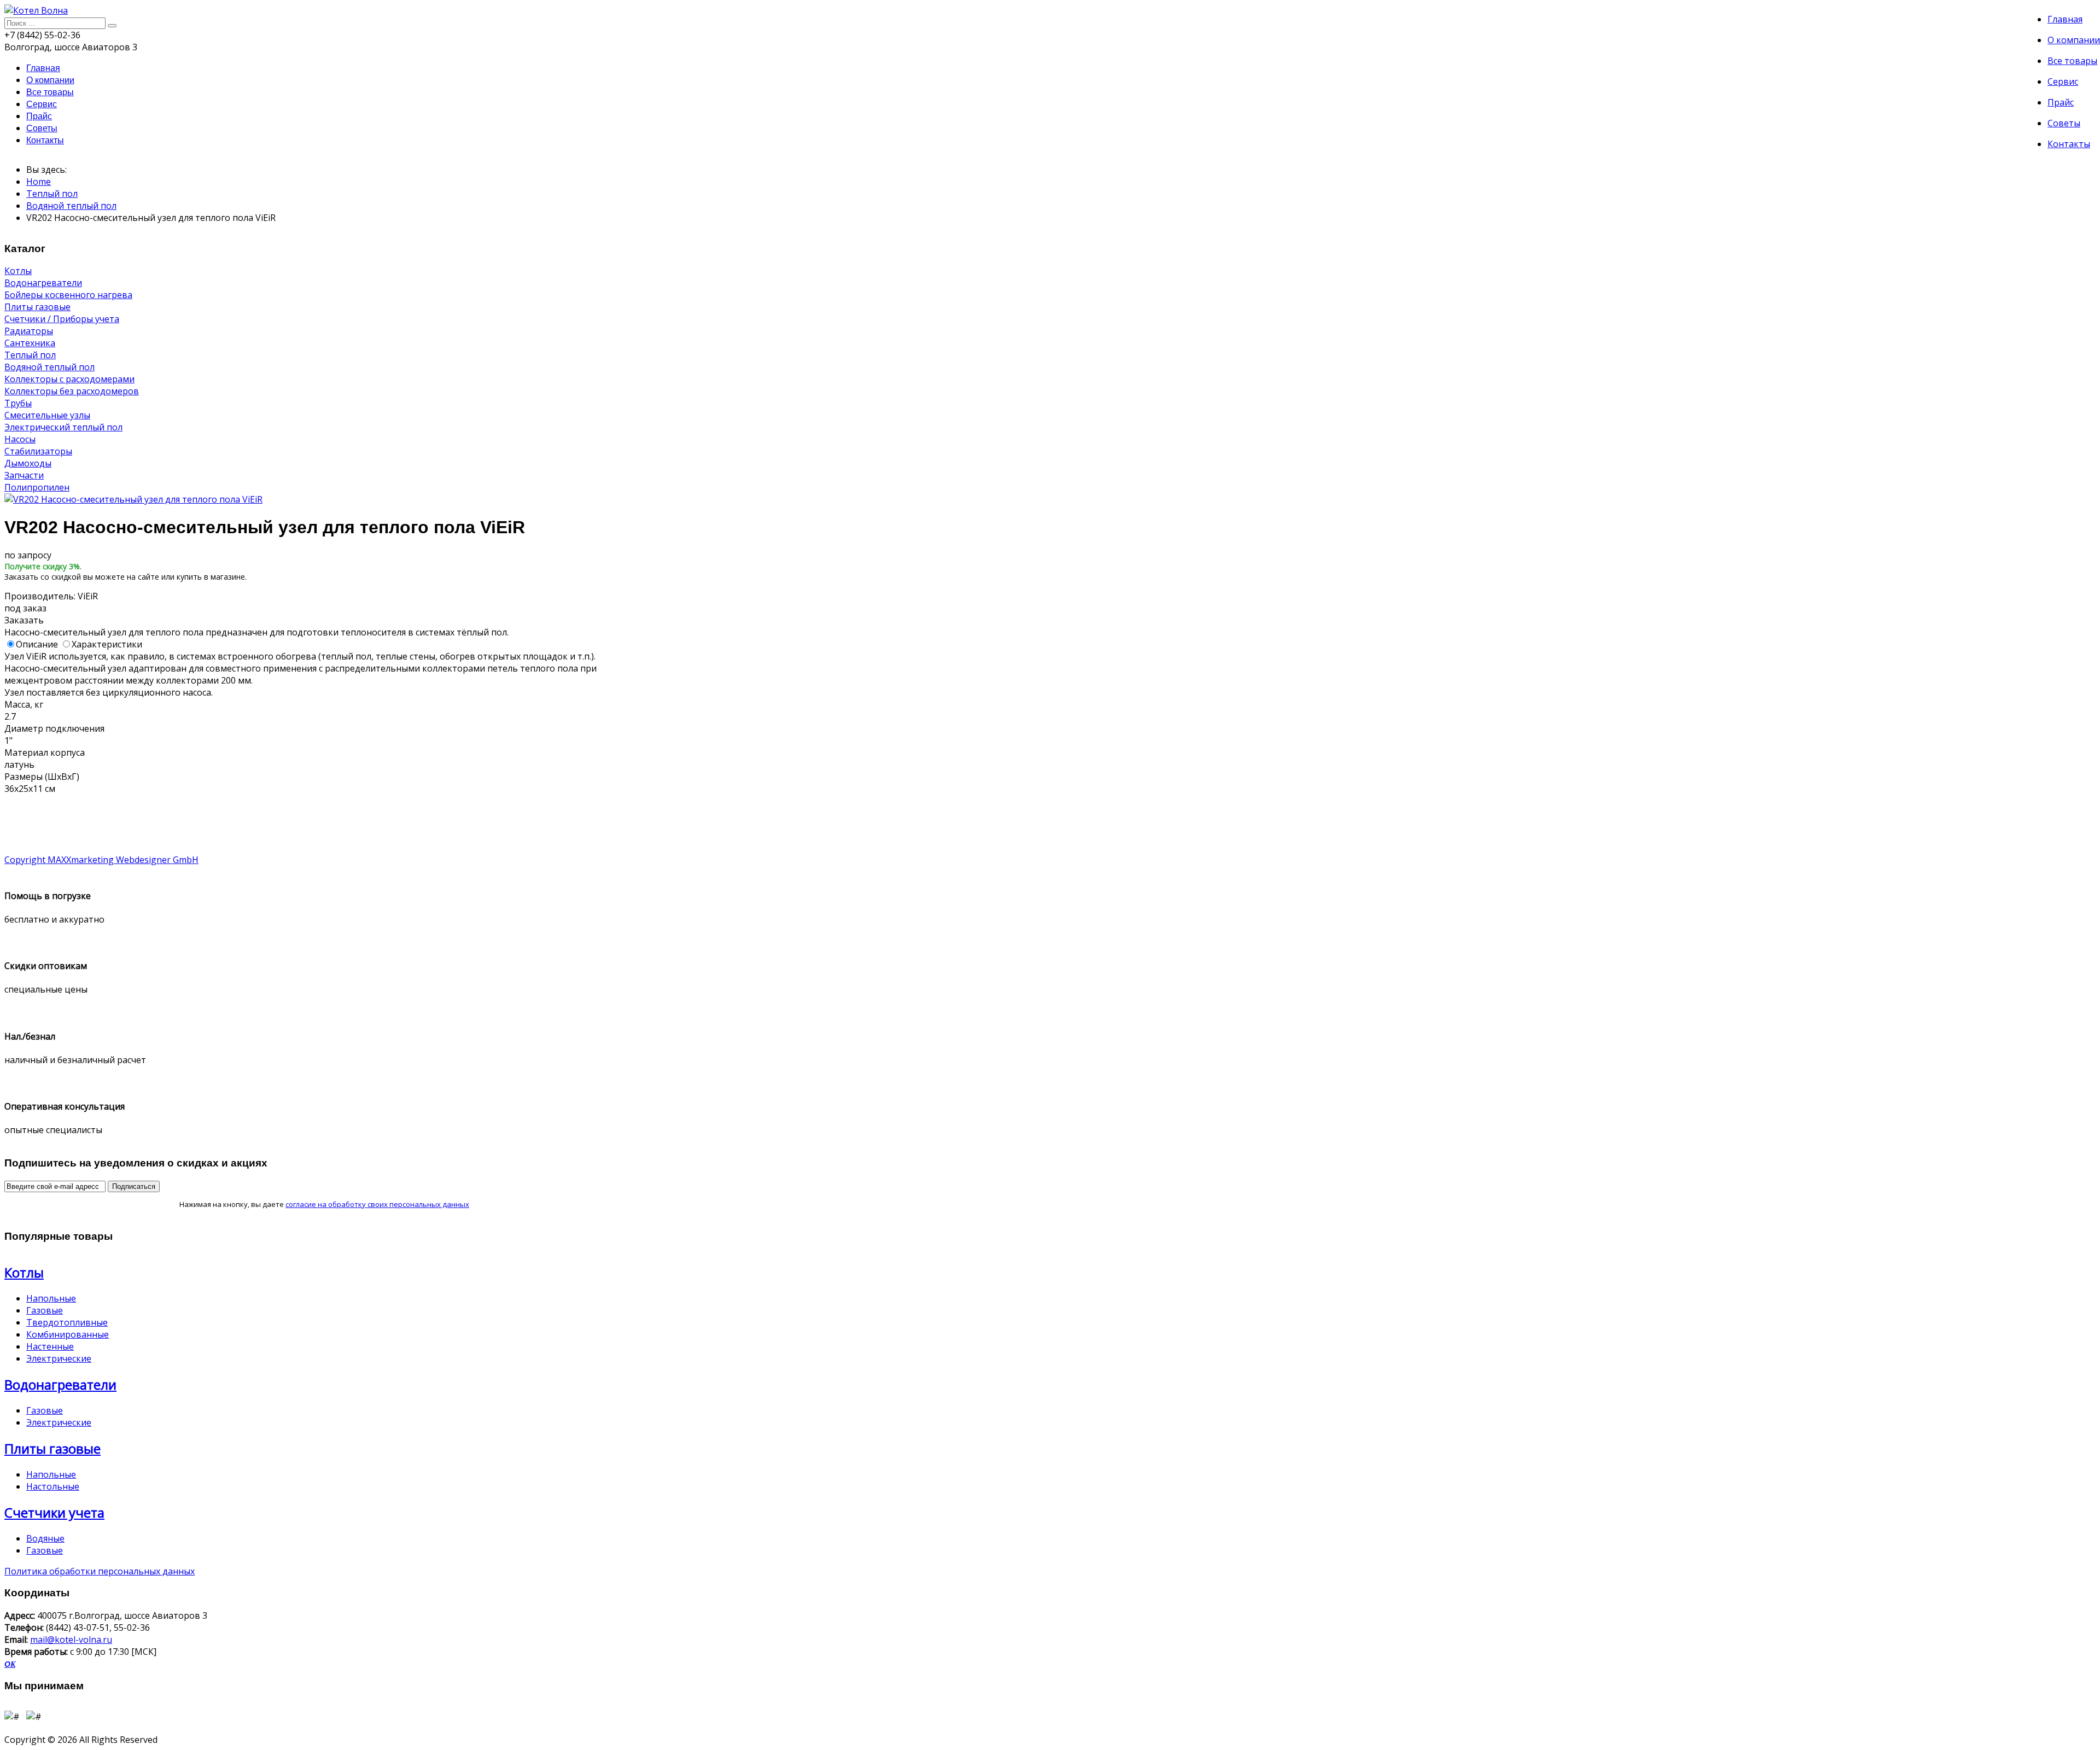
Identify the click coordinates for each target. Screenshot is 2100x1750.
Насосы (20, 439)
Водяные (45, 1538)
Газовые (45, 1310)
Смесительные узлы (47, 415)
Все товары (2072, 61)
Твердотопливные (67, 1322)
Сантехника (30, 343)
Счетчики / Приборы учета (62, 319)
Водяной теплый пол (71, 206)
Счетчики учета (54, 1512)
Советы (2064, 123)
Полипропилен (37, 487)
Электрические (59, 1358)
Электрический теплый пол (63, 427)
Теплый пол (52, 194)
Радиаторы (29, 331)
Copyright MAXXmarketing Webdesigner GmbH (101, 860)
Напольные (51, 1298)
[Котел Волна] (36, 10)
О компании (2074, 40)
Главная (2065, 19)
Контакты (2069, 144)
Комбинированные (68, 1334)
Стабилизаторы (38, 451)
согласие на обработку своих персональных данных (377, 1204)
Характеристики (107, 644)
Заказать (24, 620)
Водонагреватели (43, 283)
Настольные (53, 1486)
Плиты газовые (37, 307)
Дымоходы (28, 463)
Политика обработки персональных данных (100, 1571)
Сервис (2063, 81)
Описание (37, 644)
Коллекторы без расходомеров (72, 391)
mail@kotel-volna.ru (71, 1640)
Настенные (50, 1346)
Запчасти (24, 475)
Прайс (2061, 102)
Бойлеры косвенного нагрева (68, 295)
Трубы (18, 403)
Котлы (18, 271)
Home (39, 182)
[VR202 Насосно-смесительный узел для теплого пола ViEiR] (133, 499)
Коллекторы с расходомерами (69, 379)
